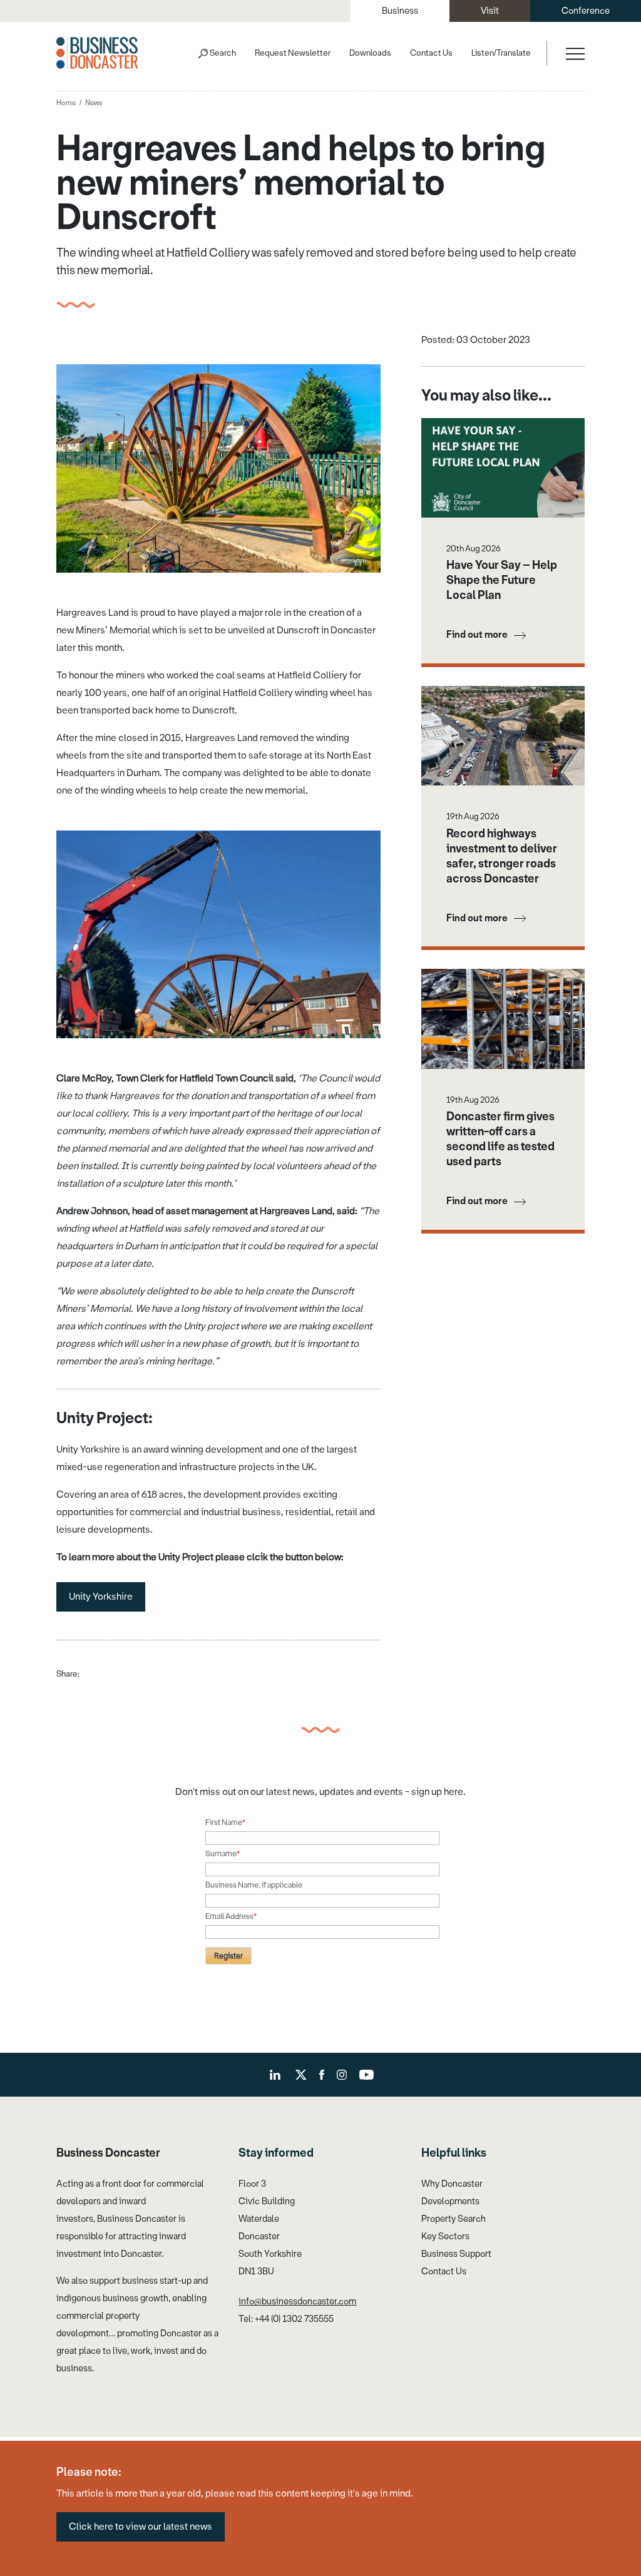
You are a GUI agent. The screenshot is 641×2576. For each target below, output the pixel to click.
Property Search (454, 2219)
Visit (490, 11)
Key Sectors (445, 2236)
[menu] (574, 53)
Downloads (370, 53)
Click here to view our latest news (141, 2527)
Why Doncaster (452, 2184)
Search (223, 53)
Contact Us (431, 53)
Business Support (456, 2254)
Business (400, 11)
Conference (586, 11)
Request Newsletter (293, 53)
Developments (450, 2201)
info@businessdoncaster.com (297, 2302)
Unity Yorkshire (101, 1597)
